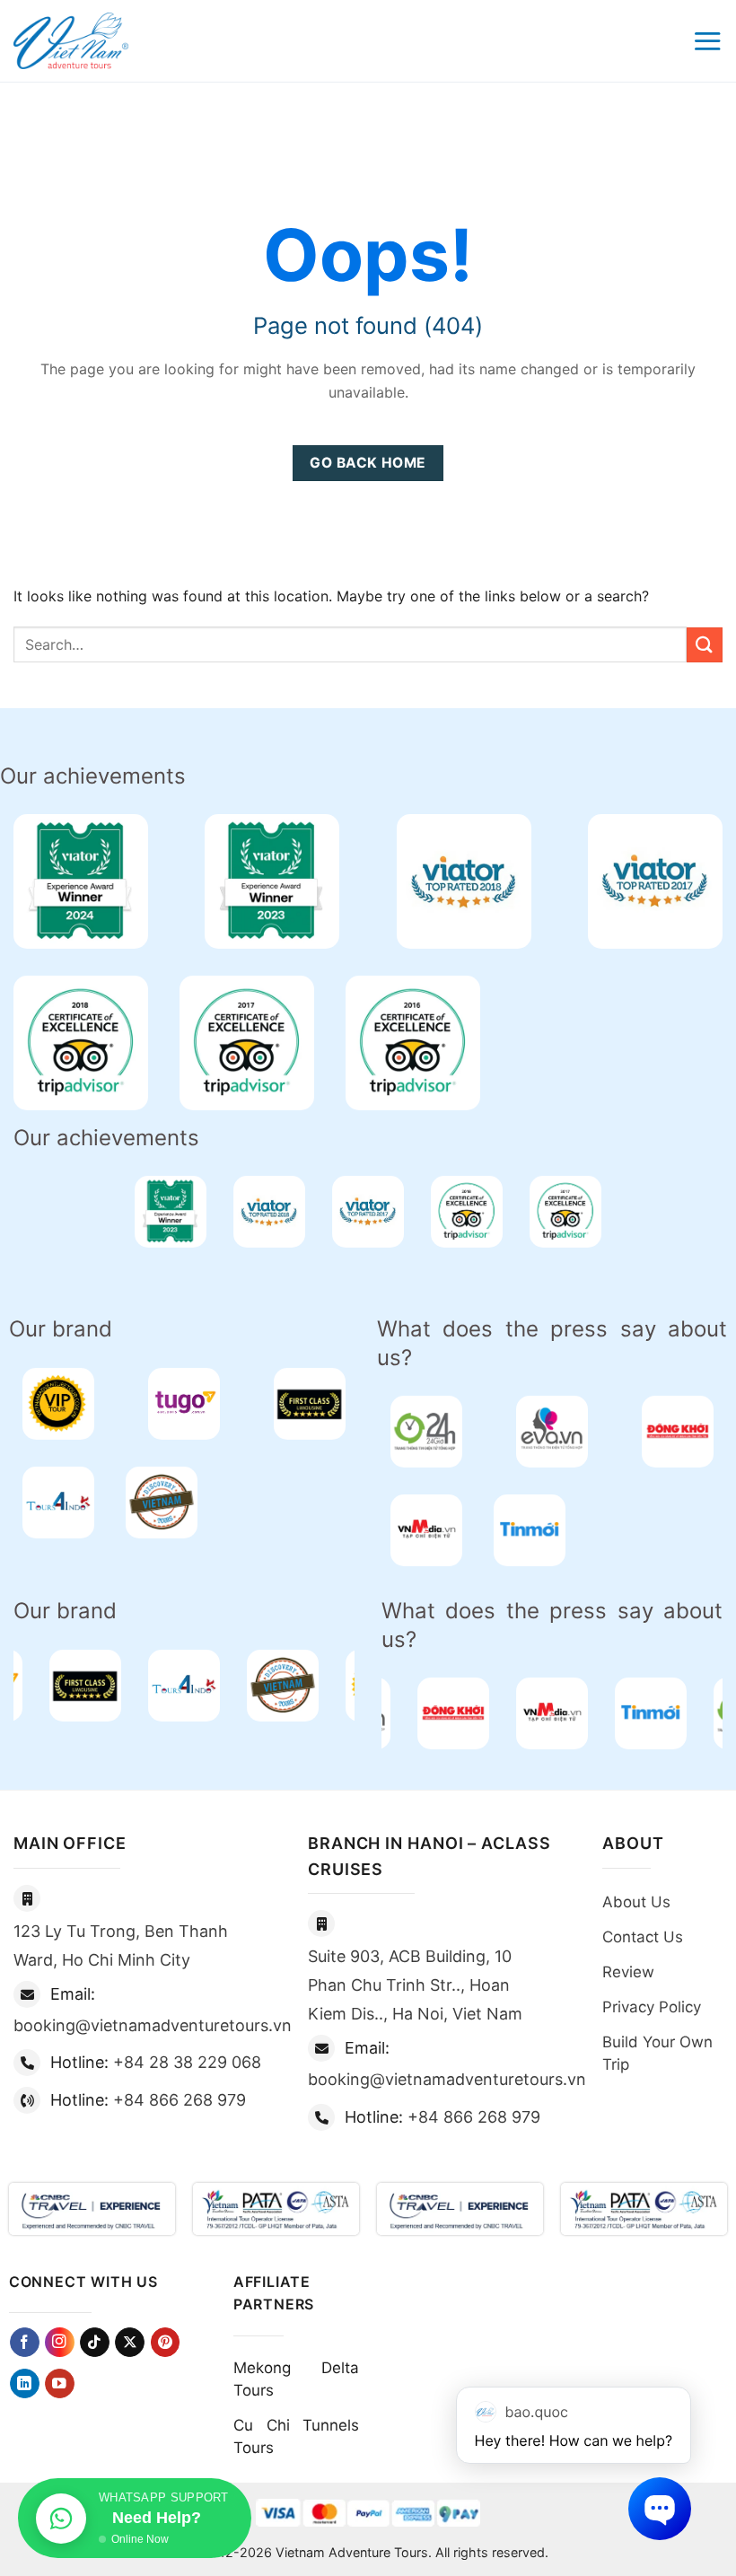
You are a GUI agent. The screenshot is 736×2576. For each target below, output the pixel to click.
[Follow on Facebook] (25, 2342)
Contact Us (643, 1937)
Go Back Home (368, 463)
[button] (707, 41)
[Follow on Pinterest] (166, 2342)
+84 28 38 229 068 (187, 2062)
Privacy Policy (652, 2007)
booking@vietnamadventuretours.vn (153, 2025)
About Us (636, 1902)
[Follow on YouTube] (60, 2383)
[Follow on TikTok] (95, 2342)
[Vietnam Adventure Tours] (71, 41)
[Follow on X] (130, 2342)
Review (628, 1972)
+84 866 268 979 (180, 2100)
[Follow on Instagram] (60, 2342)
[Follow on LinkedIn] (25, 2383)
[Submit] (705, 645)
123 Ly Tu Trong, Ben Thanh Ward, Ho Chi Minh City (121, 1945)
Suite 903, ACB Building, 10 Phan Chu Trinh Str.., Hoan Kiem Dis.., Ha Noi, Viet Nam (415, 1985)
